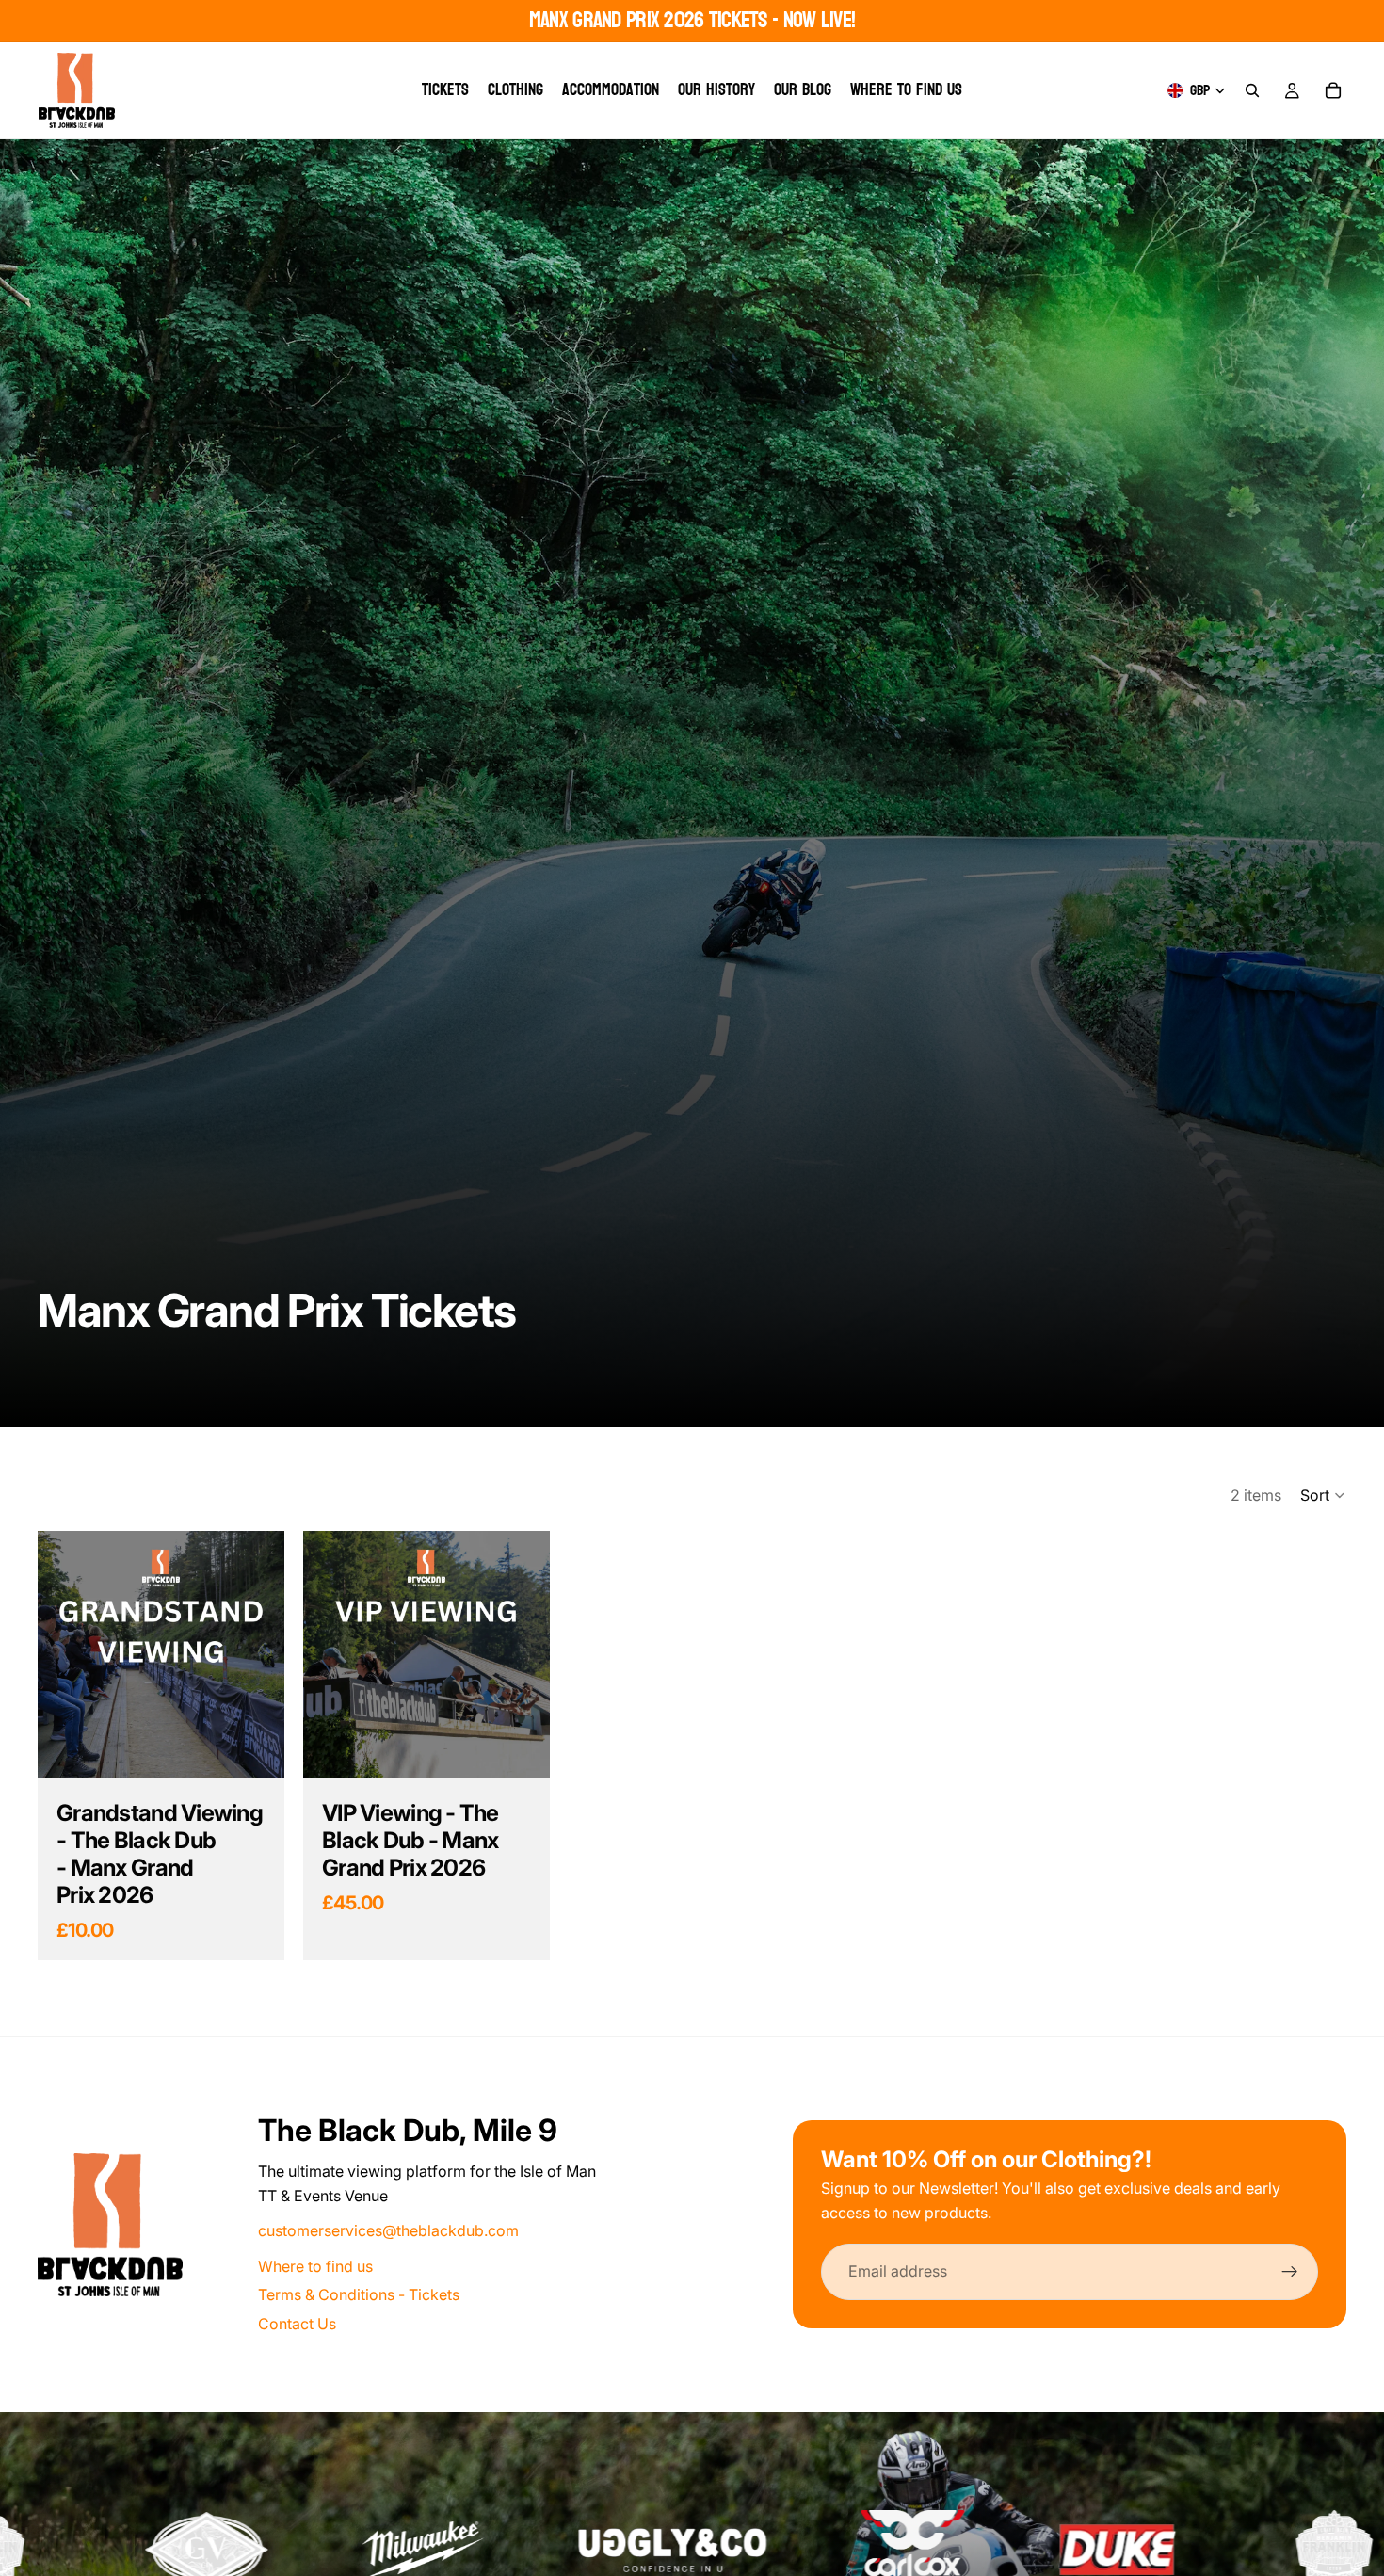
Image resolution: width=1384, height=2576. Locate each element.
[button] (1323, 1495)
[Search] (1252, 90)
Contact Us (297, 2324)
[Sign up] (1290, 2272)
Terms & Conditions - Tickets (359, 2294)
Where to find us (315, 2266)
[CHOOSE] (255, 1749)
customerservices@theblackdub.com (388, 2230)
